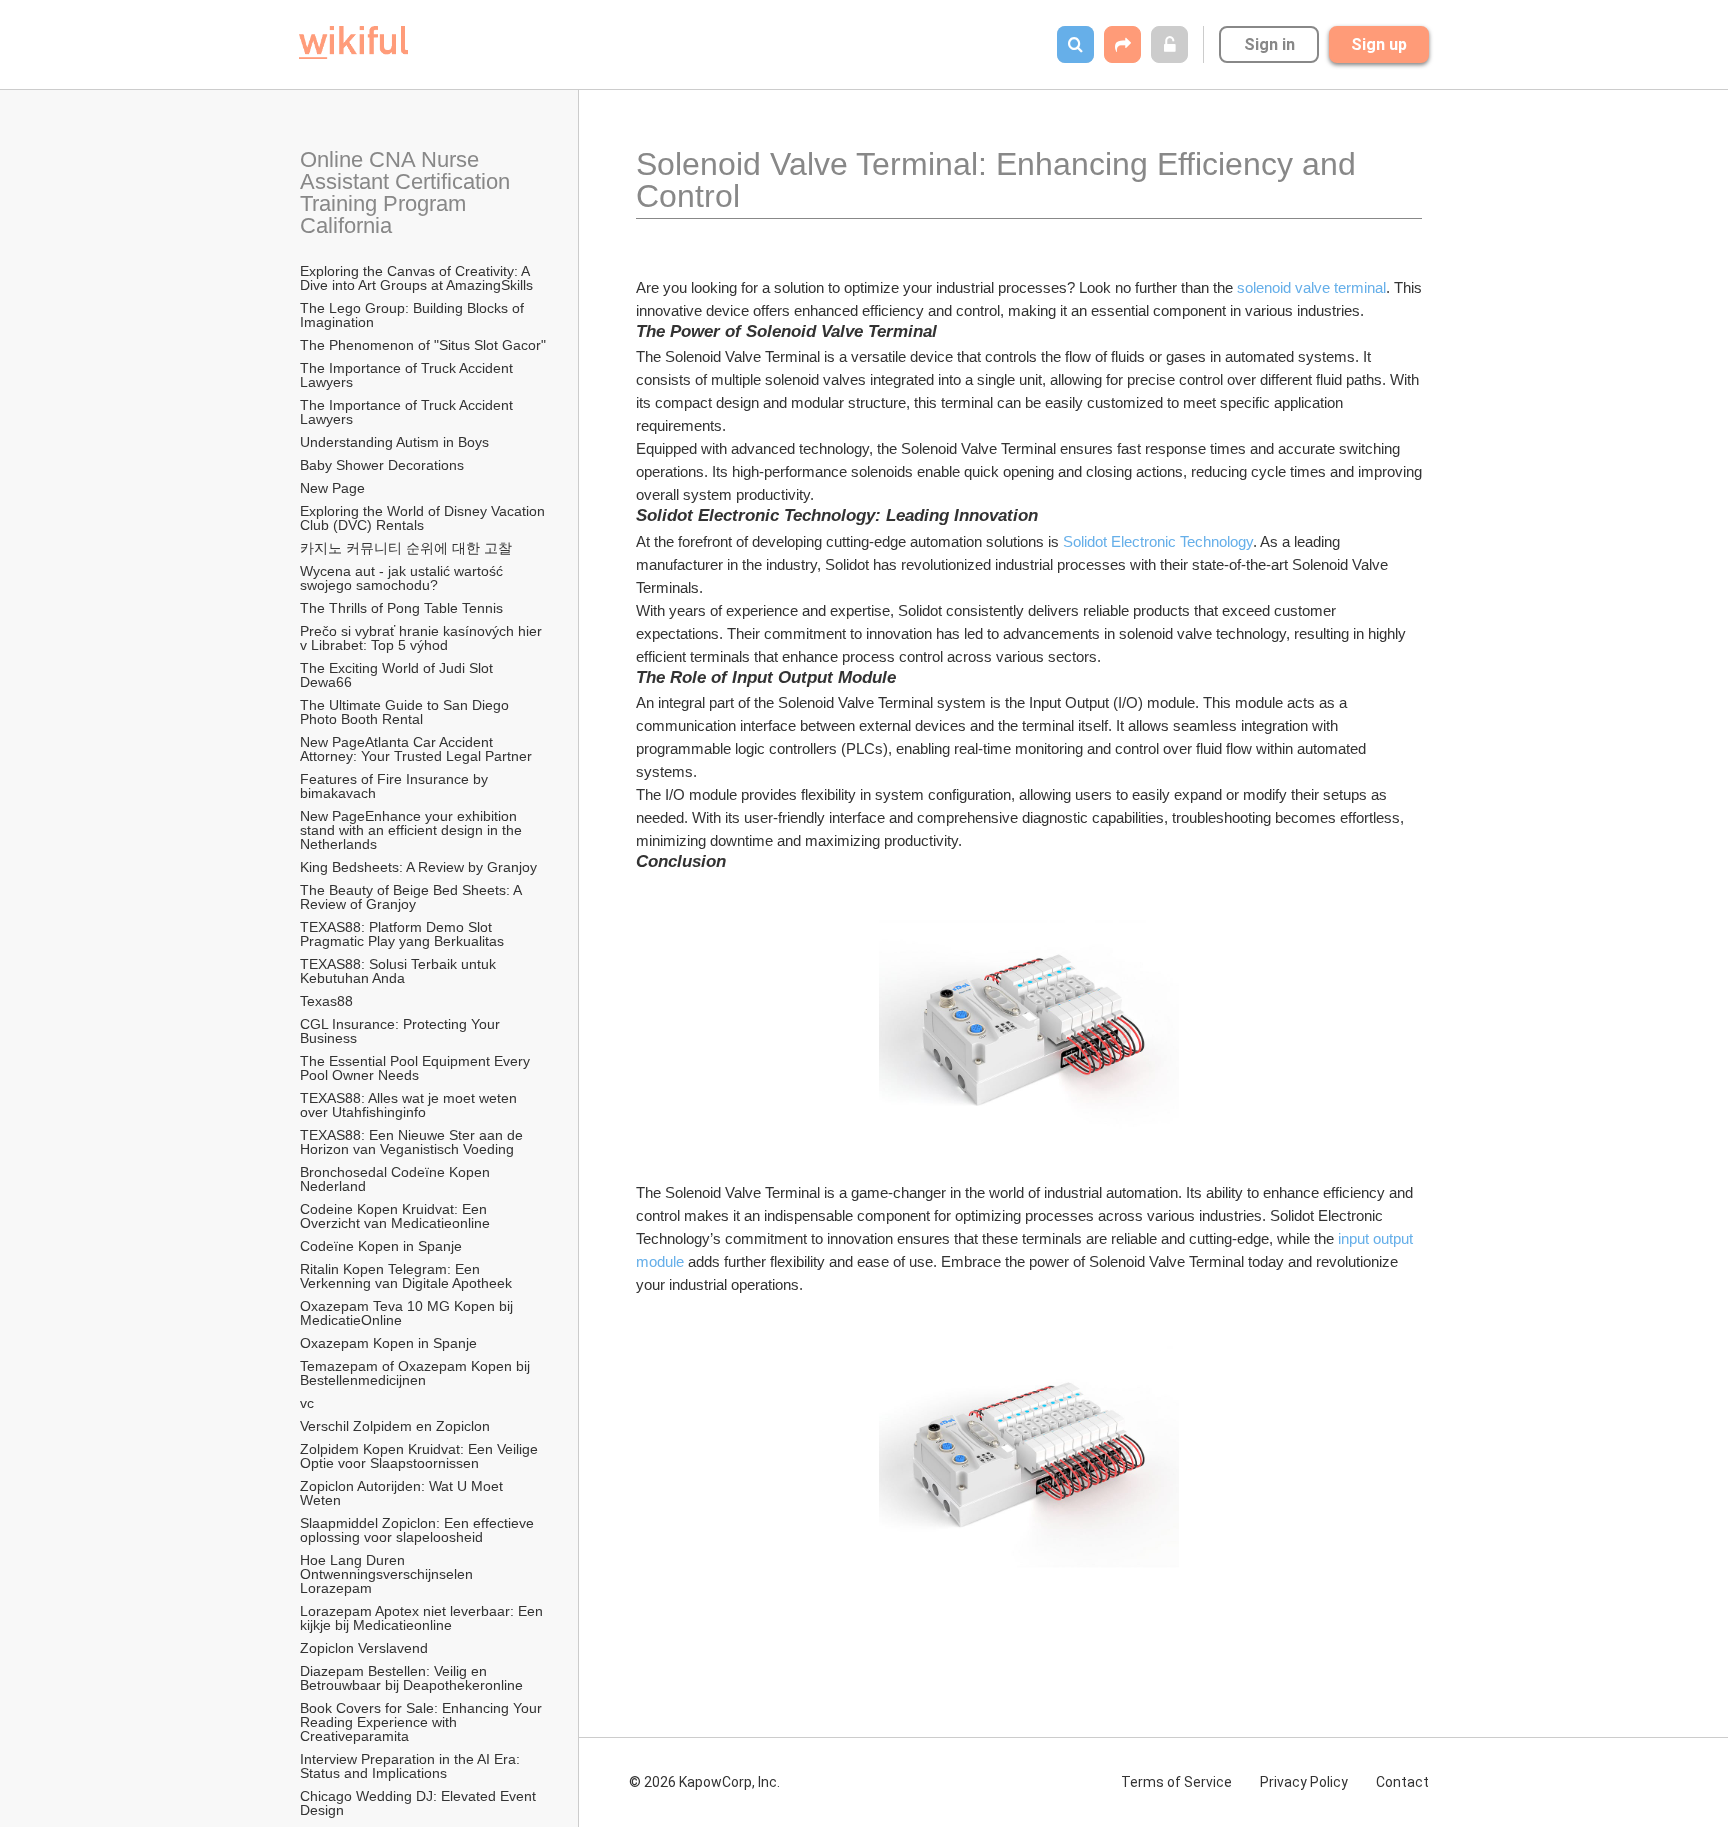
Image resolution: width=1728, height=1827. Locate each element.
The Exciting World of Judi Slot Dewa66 (398, 675)
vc (307, 1403)
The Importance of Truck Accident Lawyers (408, 375)
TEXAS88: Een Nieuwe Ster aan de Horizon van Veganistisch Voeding (413, 1142)
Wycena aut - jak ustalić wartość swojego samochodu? (403, 578)
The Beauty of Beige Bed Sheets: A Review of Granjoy (412, 897)
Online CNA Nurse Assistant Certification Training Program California (408, 192)
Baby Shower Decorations (382, 465)
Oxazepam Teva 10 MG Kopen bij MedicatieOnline (408, 1313)
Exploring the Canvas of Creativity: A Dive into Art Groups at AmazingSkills (416, 278)
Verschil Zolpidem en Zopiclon (395, 1426)
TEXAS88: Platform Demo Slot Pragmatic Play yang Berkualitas (402, 934)
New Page (332, 488)
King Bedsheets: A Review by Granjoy (418, 867)
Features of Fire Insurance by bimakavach (396, 786)
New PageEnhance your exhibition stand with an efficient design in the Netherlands (413, 830)
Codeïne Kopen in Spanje (381, 1246)
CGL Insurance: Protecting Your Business (402, 1031)
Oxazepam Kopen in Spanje (388, 1343)
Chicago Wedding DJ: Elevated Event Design (420, 1803)
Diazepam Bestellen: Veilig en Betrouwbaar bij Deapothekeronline (411, 1678)
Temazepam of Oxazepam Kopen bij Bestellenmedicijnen (417, 1373)
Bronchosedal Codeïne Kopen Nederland (397, 1179)
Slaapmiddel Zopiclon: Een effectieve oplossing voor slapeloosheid (419, 1530)
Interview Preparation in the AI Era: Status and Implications (412, 1766)
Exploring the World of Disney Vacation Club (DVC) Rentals (424, 518)
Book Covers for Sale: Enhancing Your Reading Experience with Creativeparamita (423, 1722)
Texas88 (326, 1001)
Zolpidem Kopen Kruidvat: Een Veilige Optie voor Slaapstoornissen (421, 1456)
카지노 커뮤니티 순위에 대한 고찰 (406, 548)
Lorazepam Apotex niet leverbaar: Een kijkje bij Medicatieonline (423, 1618)
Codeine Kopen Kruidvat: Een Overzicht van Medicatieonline (395, 1216)
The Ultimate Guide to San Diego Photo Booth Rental (406, 712)
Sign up (1379, 44)
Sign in (1269, 44)
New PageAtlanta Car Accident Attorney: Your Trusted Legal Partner (416, 749)
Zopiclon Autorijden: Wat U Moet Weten (403, 1493)
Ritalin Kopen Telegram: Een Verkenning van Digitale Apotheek (406, 1276)
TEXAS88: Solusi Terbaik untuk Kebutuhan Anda (400, 971)
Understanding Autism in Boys (394, 442)
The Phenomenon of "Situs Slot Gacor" (423, 345)
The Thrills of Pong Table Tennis (401, 608)
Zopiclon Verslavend (364, 1648)
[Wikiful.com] (353, 42)
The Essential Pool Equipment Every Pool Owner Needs (417, 1068)
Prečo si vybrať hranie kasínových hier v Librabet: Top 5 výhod (423, 638)
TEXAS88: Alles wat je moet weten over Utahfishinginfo (410, 1105)
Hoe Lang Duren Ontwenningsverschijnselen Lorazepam (388, 1574)
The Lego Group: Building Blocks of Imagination (414, 315)
